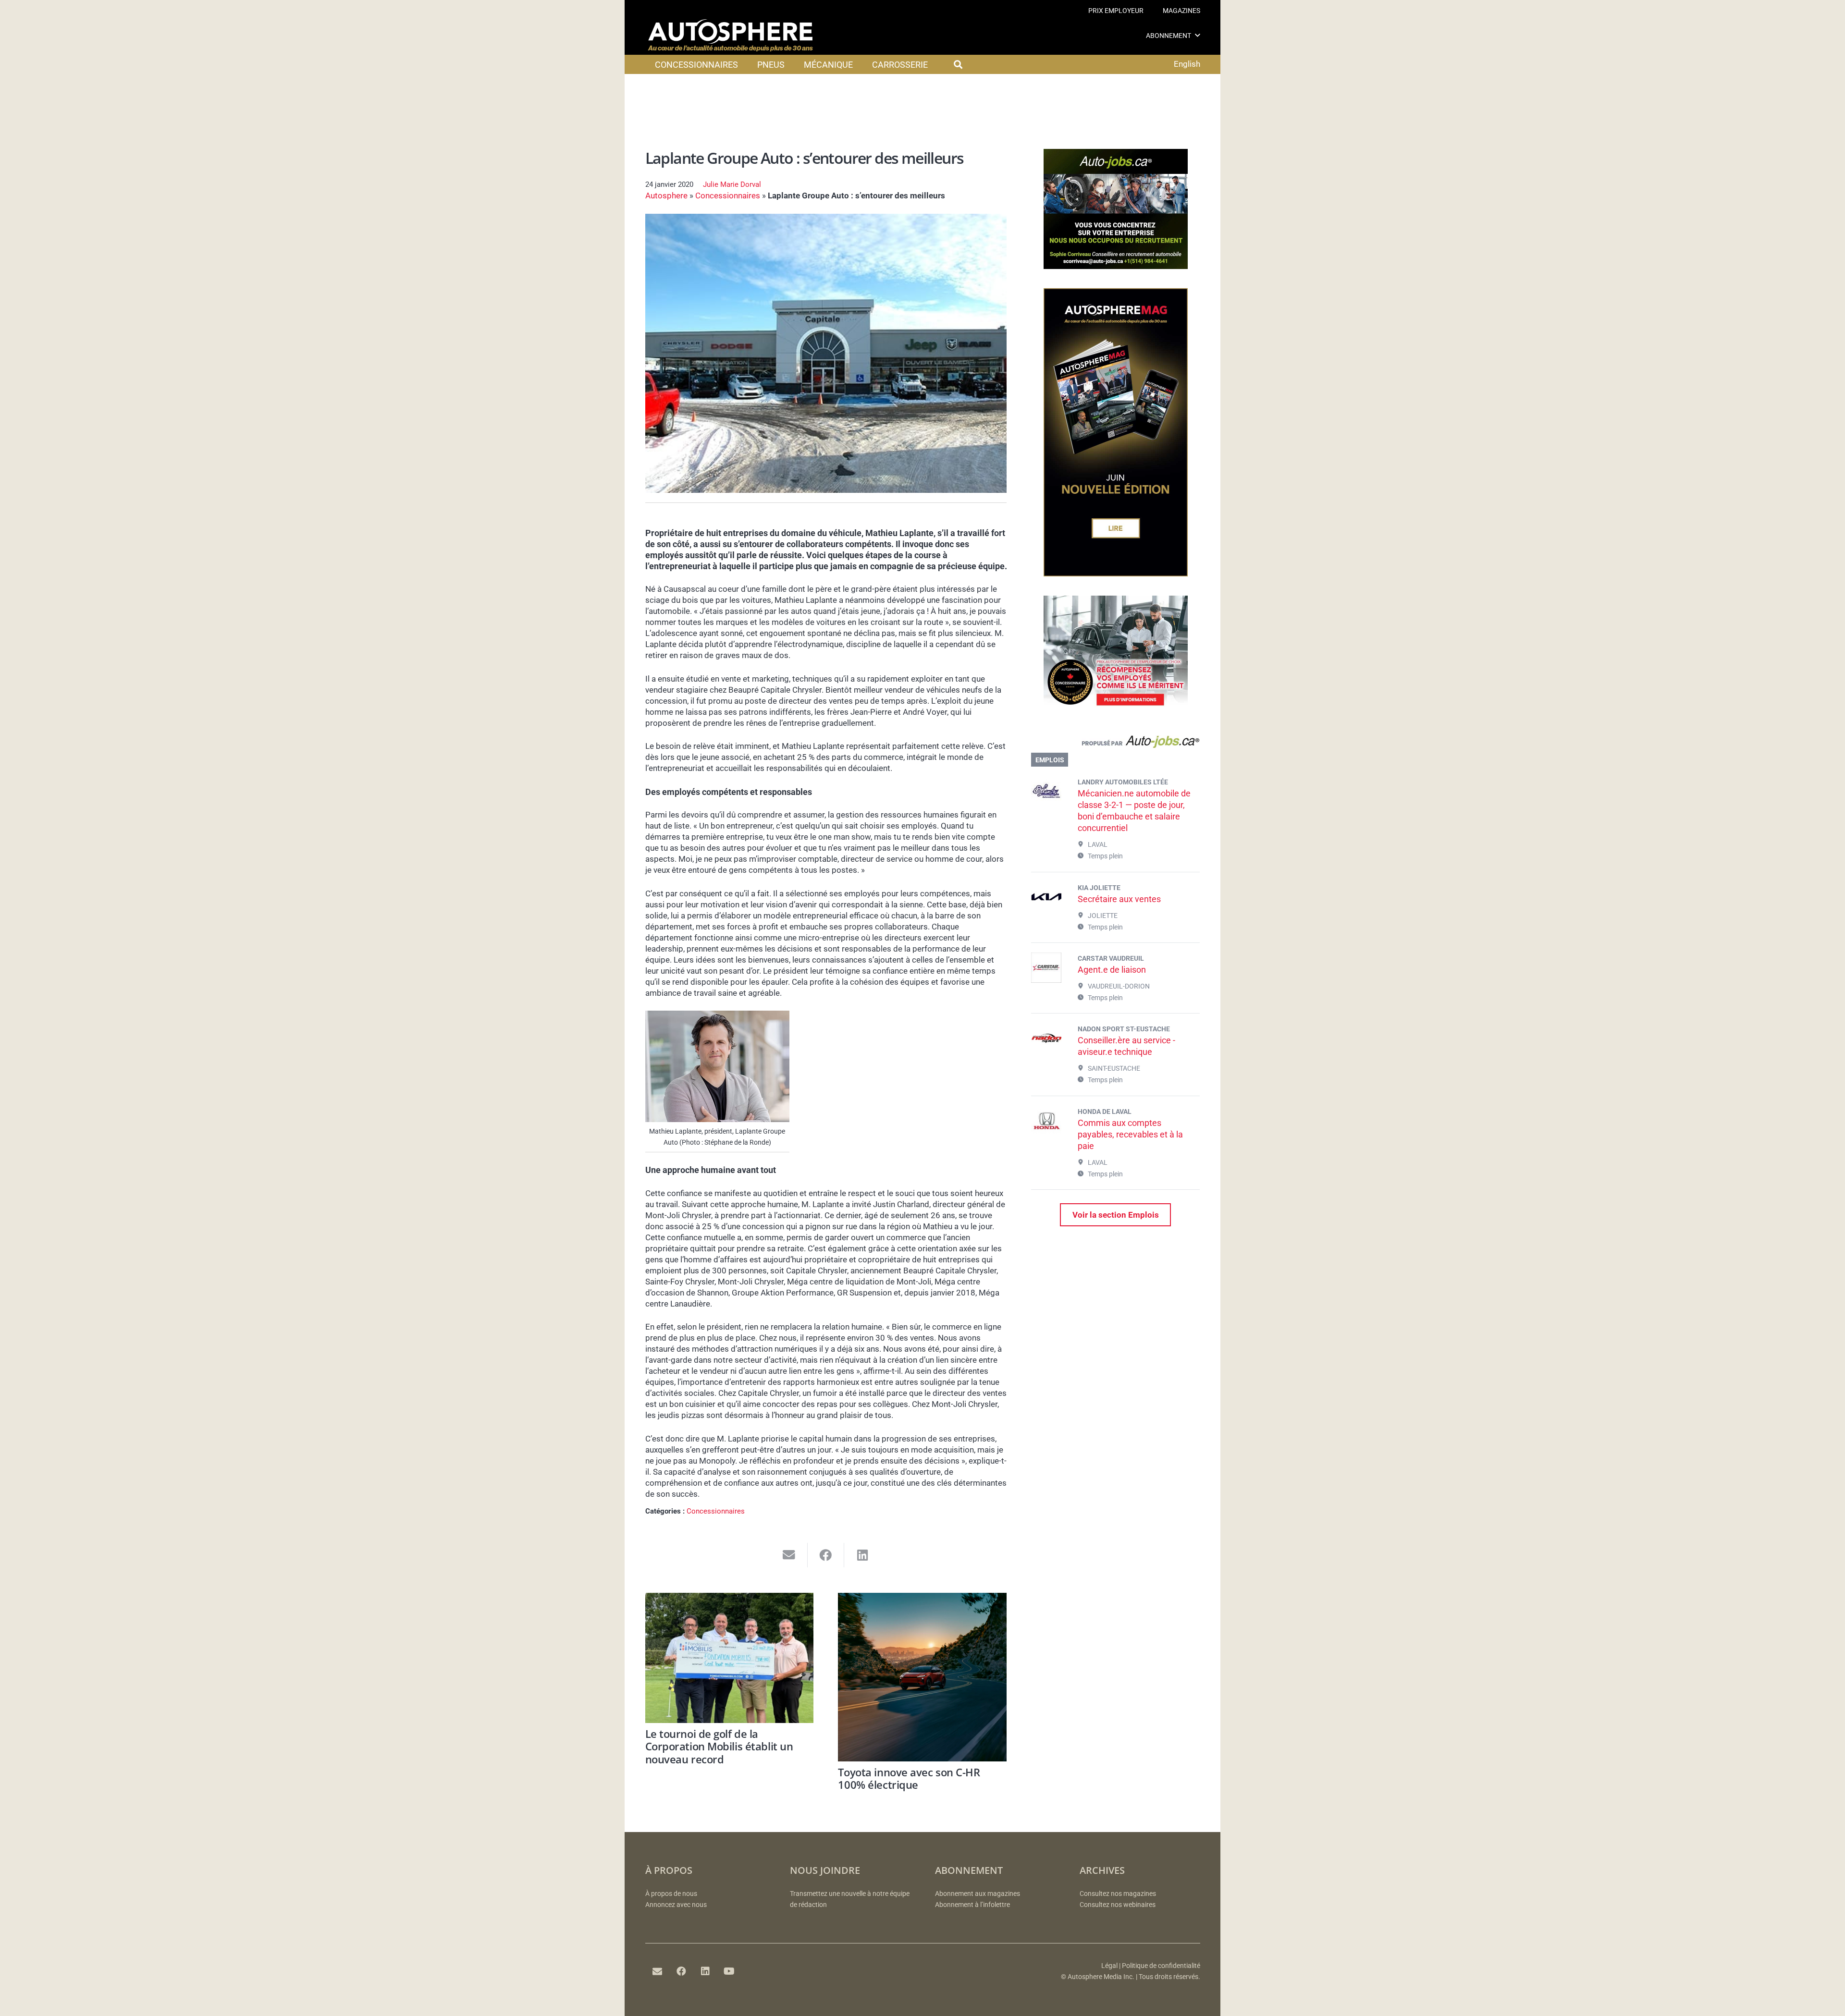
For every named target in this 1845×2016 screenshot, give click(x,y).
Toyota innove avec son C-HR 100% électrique (909, 1778)
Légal (1109, 1966)
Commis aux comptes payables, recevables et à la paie (1130, 1134)
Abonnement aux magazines (978, 1894)
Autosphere (666, 195)
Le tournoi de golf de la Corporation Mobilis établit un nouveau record (719, 1746)
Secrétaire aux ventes (1119, 899)
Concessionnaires (728, 195)
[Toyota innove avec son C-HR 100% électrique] (922, 1677)
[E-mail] (657, 1971)
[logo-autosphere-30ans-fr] (730, 36)
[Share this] (826, 1555)
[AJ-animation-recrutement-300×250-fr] (1116, 266)
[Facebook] (681, 1971)
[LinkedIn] (705, 1971)
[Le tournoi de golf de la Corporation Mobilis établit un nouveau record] (730, 1658)
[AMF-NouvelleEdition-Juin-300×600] (1116, 574)
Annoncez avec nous (676, 1905)
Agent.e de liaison (1112, 970)
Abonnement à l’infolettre (972, 1905)
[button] (1198, 35)
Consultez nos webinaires (1118, 1905)
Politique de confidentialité (1161, 1966)
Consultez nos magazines (1118, 1894)
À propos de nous (671, 1894)
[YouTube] (729, 1971)
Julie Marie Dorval (732, 184)
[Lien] (1115, 744)
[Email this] (789, 1555)
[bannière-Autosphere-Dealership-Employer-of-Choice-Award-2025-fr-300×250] (1116, 713)
